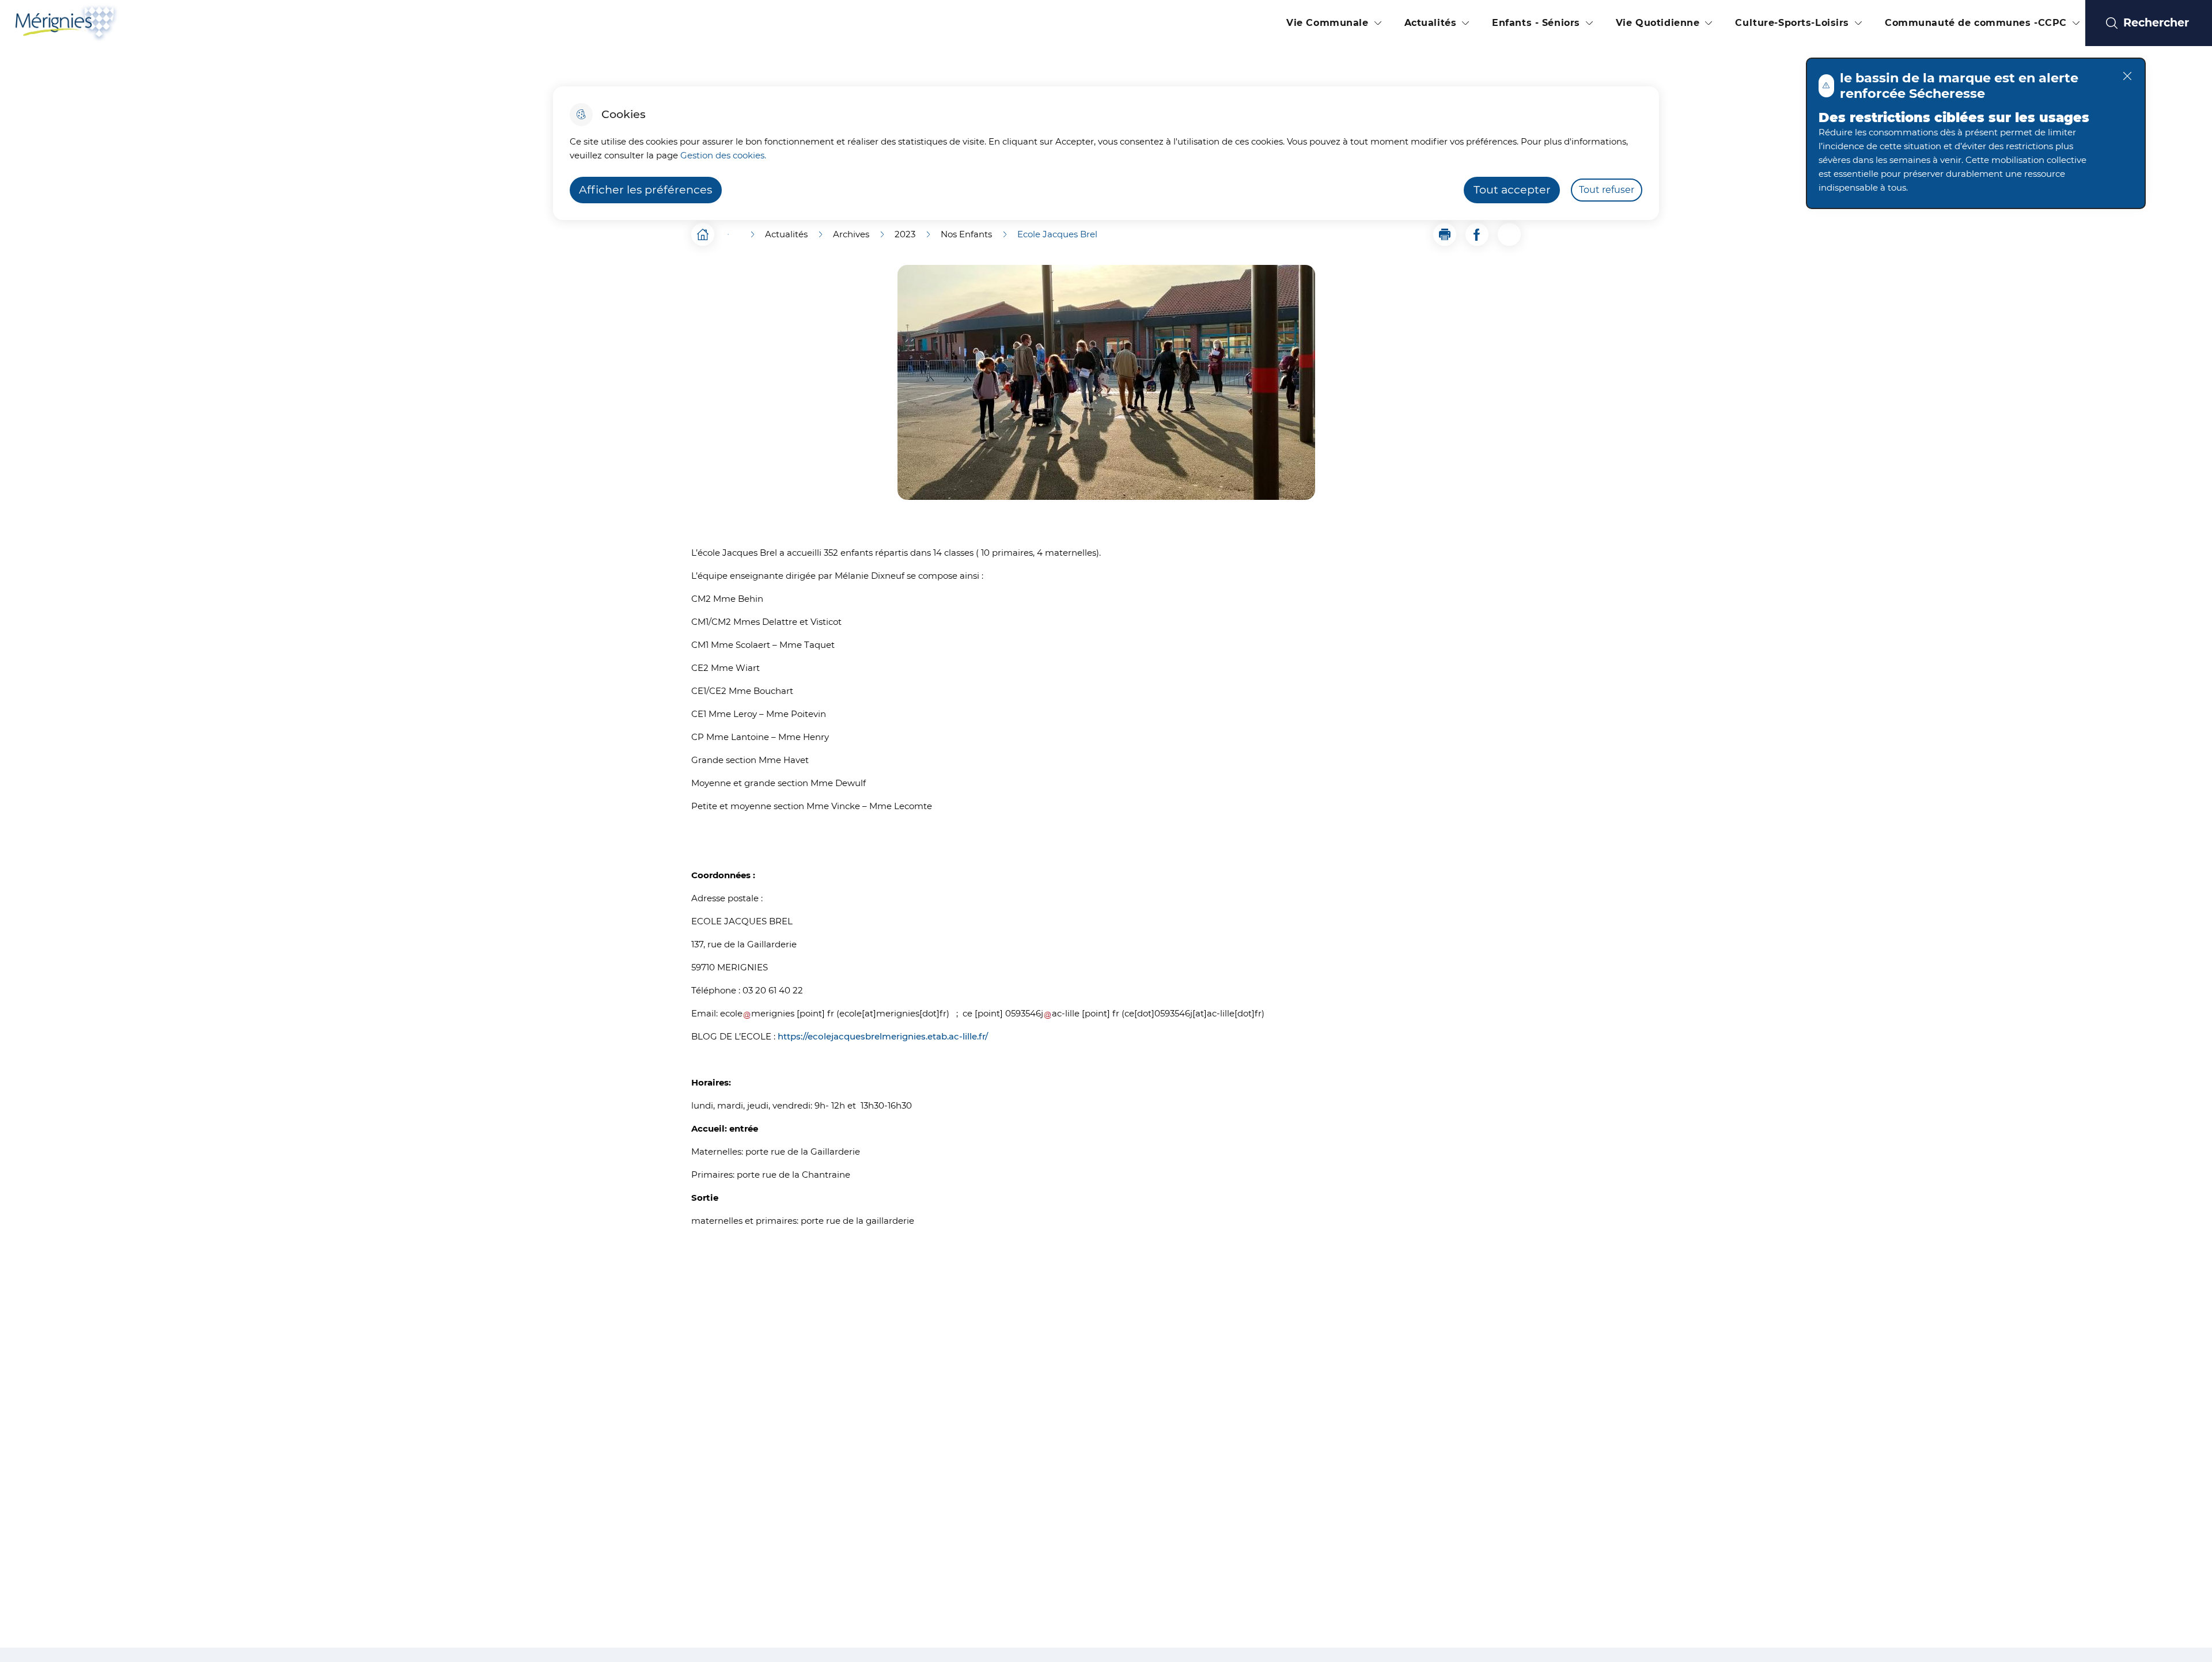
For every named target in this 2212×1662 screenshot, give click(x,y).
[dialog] (1106, 153)
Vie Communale (1327, 23)
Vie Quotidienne (1658, 23)
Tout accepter (1512, 189)
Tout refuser (1607, 190)
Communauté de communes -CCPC (1976, 23)
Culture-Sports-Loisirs (1792, 23)
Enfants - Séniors (1536, 23)
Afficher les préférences (645, 189)
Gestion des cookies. (723, 155)
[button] (1445, 234)
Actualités (1431, 23)
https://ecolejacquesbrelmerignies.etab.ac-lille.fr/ (883, 1036)
